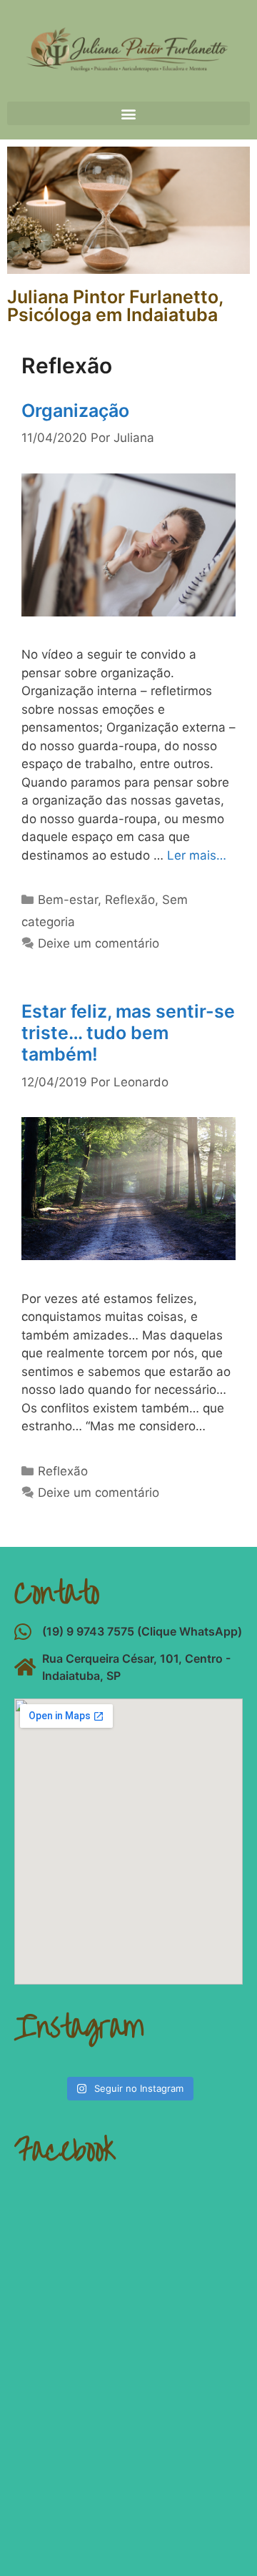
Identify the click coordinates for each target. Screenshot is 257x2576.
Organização (75, 411)
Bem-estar (68, 900)
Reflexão (130, 900)
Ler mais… (197, 855)
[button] (128, 113)
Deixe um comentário (99, 943)
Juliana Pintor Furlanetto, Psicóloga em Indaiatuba (115, 306)
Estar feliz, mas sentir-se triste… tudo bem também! (128, 1033)
